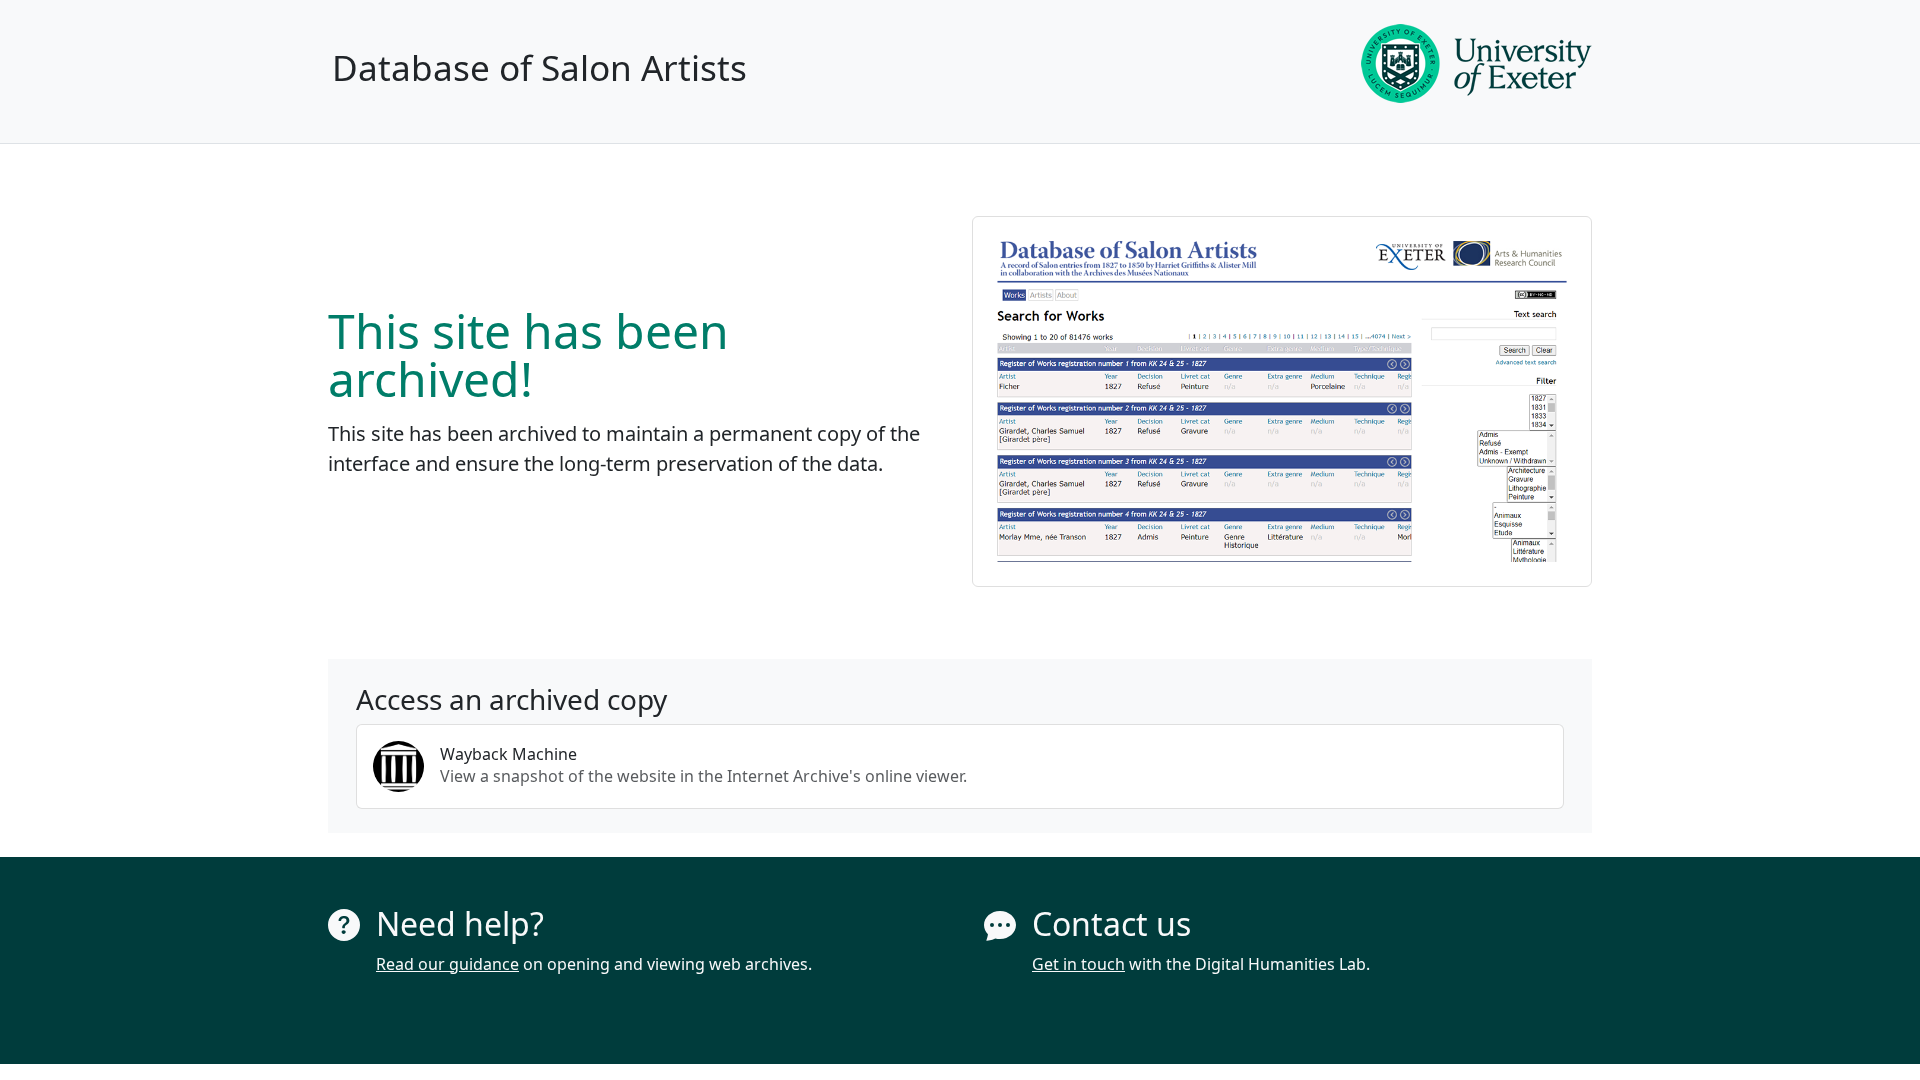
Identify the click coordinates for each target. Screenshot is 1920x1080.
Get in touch (1078, 964)
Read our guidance (447, 964)
